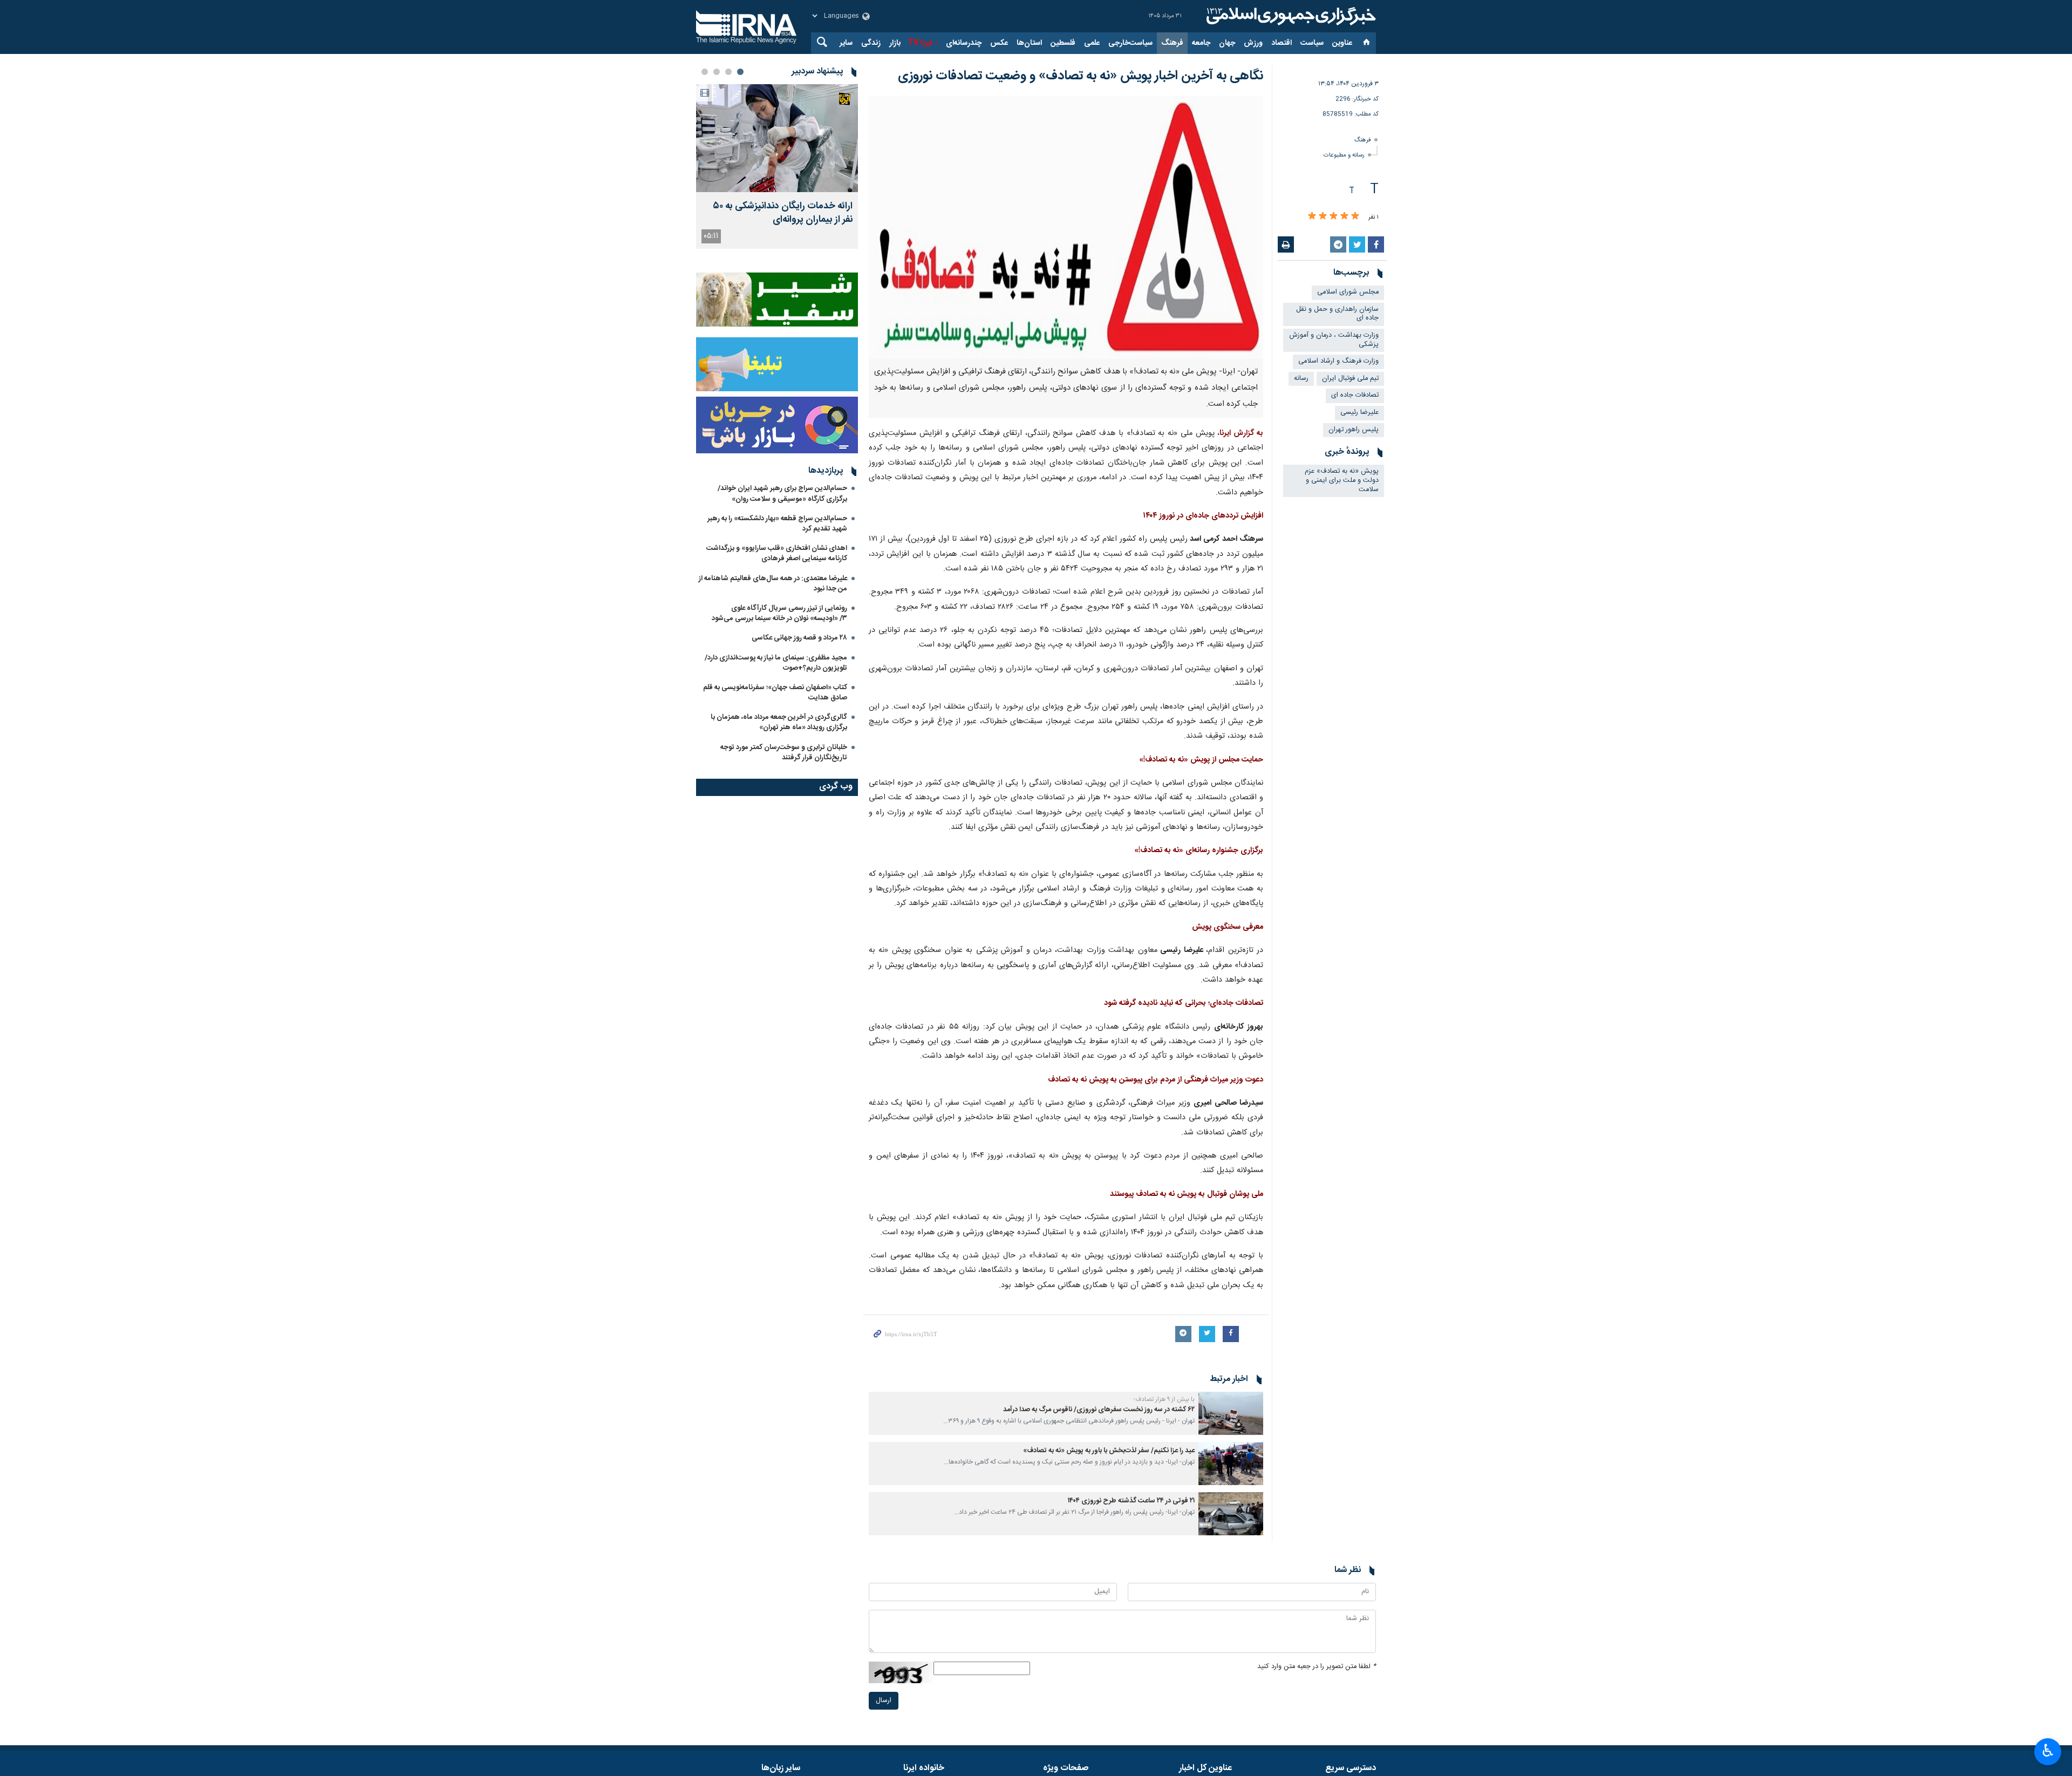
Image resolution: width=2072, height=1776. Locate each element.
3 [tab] (717, 72)
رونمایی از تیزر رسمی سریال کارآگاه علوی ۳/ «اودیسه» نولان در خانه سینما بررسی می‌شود (779, 613)
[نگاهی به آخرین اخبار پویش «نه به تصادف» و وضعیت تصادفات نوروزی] (1066, 227)
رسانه (1301, 379)
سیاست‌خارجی (1130, 43)
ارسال (884, 1701)
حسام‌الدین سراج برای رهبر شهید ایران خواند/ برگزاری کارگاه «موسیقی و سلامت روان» (782, 494)
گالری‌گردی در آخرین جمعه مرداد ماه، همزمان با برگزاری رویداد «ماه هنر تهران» (779, 722)
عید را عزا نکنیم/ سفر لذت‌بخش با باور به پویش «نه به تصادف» (1109, 1451)
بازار (895, 43)
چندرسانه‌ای (964, 43)
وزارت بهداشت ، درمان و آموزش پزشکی (1334, 340)
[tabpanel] (777, 166)
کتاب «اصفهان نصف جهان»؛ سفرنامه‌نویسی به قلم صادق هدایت (775, 693)
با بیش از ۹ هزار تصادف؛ (1164, 1399)
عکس (999, 43)
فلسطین (1063, 43)
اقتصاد (1282, 43)
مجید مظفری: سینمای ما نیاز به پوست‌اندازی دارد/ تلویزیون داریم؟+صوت (776, 663)
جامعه (1201, 43)
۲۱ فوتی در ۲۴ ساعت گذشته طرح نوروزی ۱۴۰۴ (1131, 1501)
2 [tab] (728, 72)
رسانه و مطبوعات (1344, 155)
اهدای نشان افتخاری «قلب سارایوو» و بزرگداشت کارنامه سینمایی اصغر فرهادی (777, 553)
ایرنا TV (920, 43)
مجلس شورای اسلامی (1348, 292)
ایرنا (1290, 16)
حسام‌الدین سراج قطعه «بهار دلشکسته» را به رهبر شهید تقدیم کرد (777, 524)
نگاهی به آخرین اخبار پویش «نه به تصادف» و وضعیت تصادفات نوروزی (1081, 76)
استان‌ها (1029, 43)
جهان (1227, 43)
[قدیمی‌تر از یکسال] (1231, 1413)
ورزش (1253, 43)
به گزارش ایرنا (1241, 433)
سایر (846, 43)
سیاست (1312, 43)
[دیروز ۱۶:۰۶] (777, 138)
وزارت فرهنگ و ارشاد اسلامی (1338, 361)
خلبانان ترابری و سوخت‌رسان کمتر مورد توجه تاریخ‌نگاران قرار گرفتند (784, 753)
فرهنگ (1172, 43)
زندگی (871, 43)
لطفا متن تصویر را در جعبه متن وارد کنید (1317, 1667)
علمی (1092, 43)
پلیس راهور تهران (1354, 430)
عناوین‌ (1342, 43)
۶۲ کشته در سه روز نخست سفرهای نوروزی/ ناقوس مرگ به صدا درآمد (1099, 1410)
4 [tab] (705, 72)
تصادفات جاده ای (1355, 395)
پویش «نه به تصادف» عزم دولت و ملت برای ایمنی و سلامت (1342, 480)
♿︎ (2048, 1751)
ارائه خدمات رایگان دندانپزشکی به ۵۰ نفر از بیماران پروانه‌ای (783, 213)
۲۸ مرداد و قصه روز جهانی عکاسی (799, 638)
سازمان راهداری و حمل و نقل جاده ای (1337, 314)
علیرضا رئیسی (1359, 413)
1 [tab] (740, 72)
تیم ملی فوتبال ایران (1350, 379)
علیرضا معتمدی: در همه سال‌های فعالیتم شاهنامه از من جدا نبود (773, 584)
